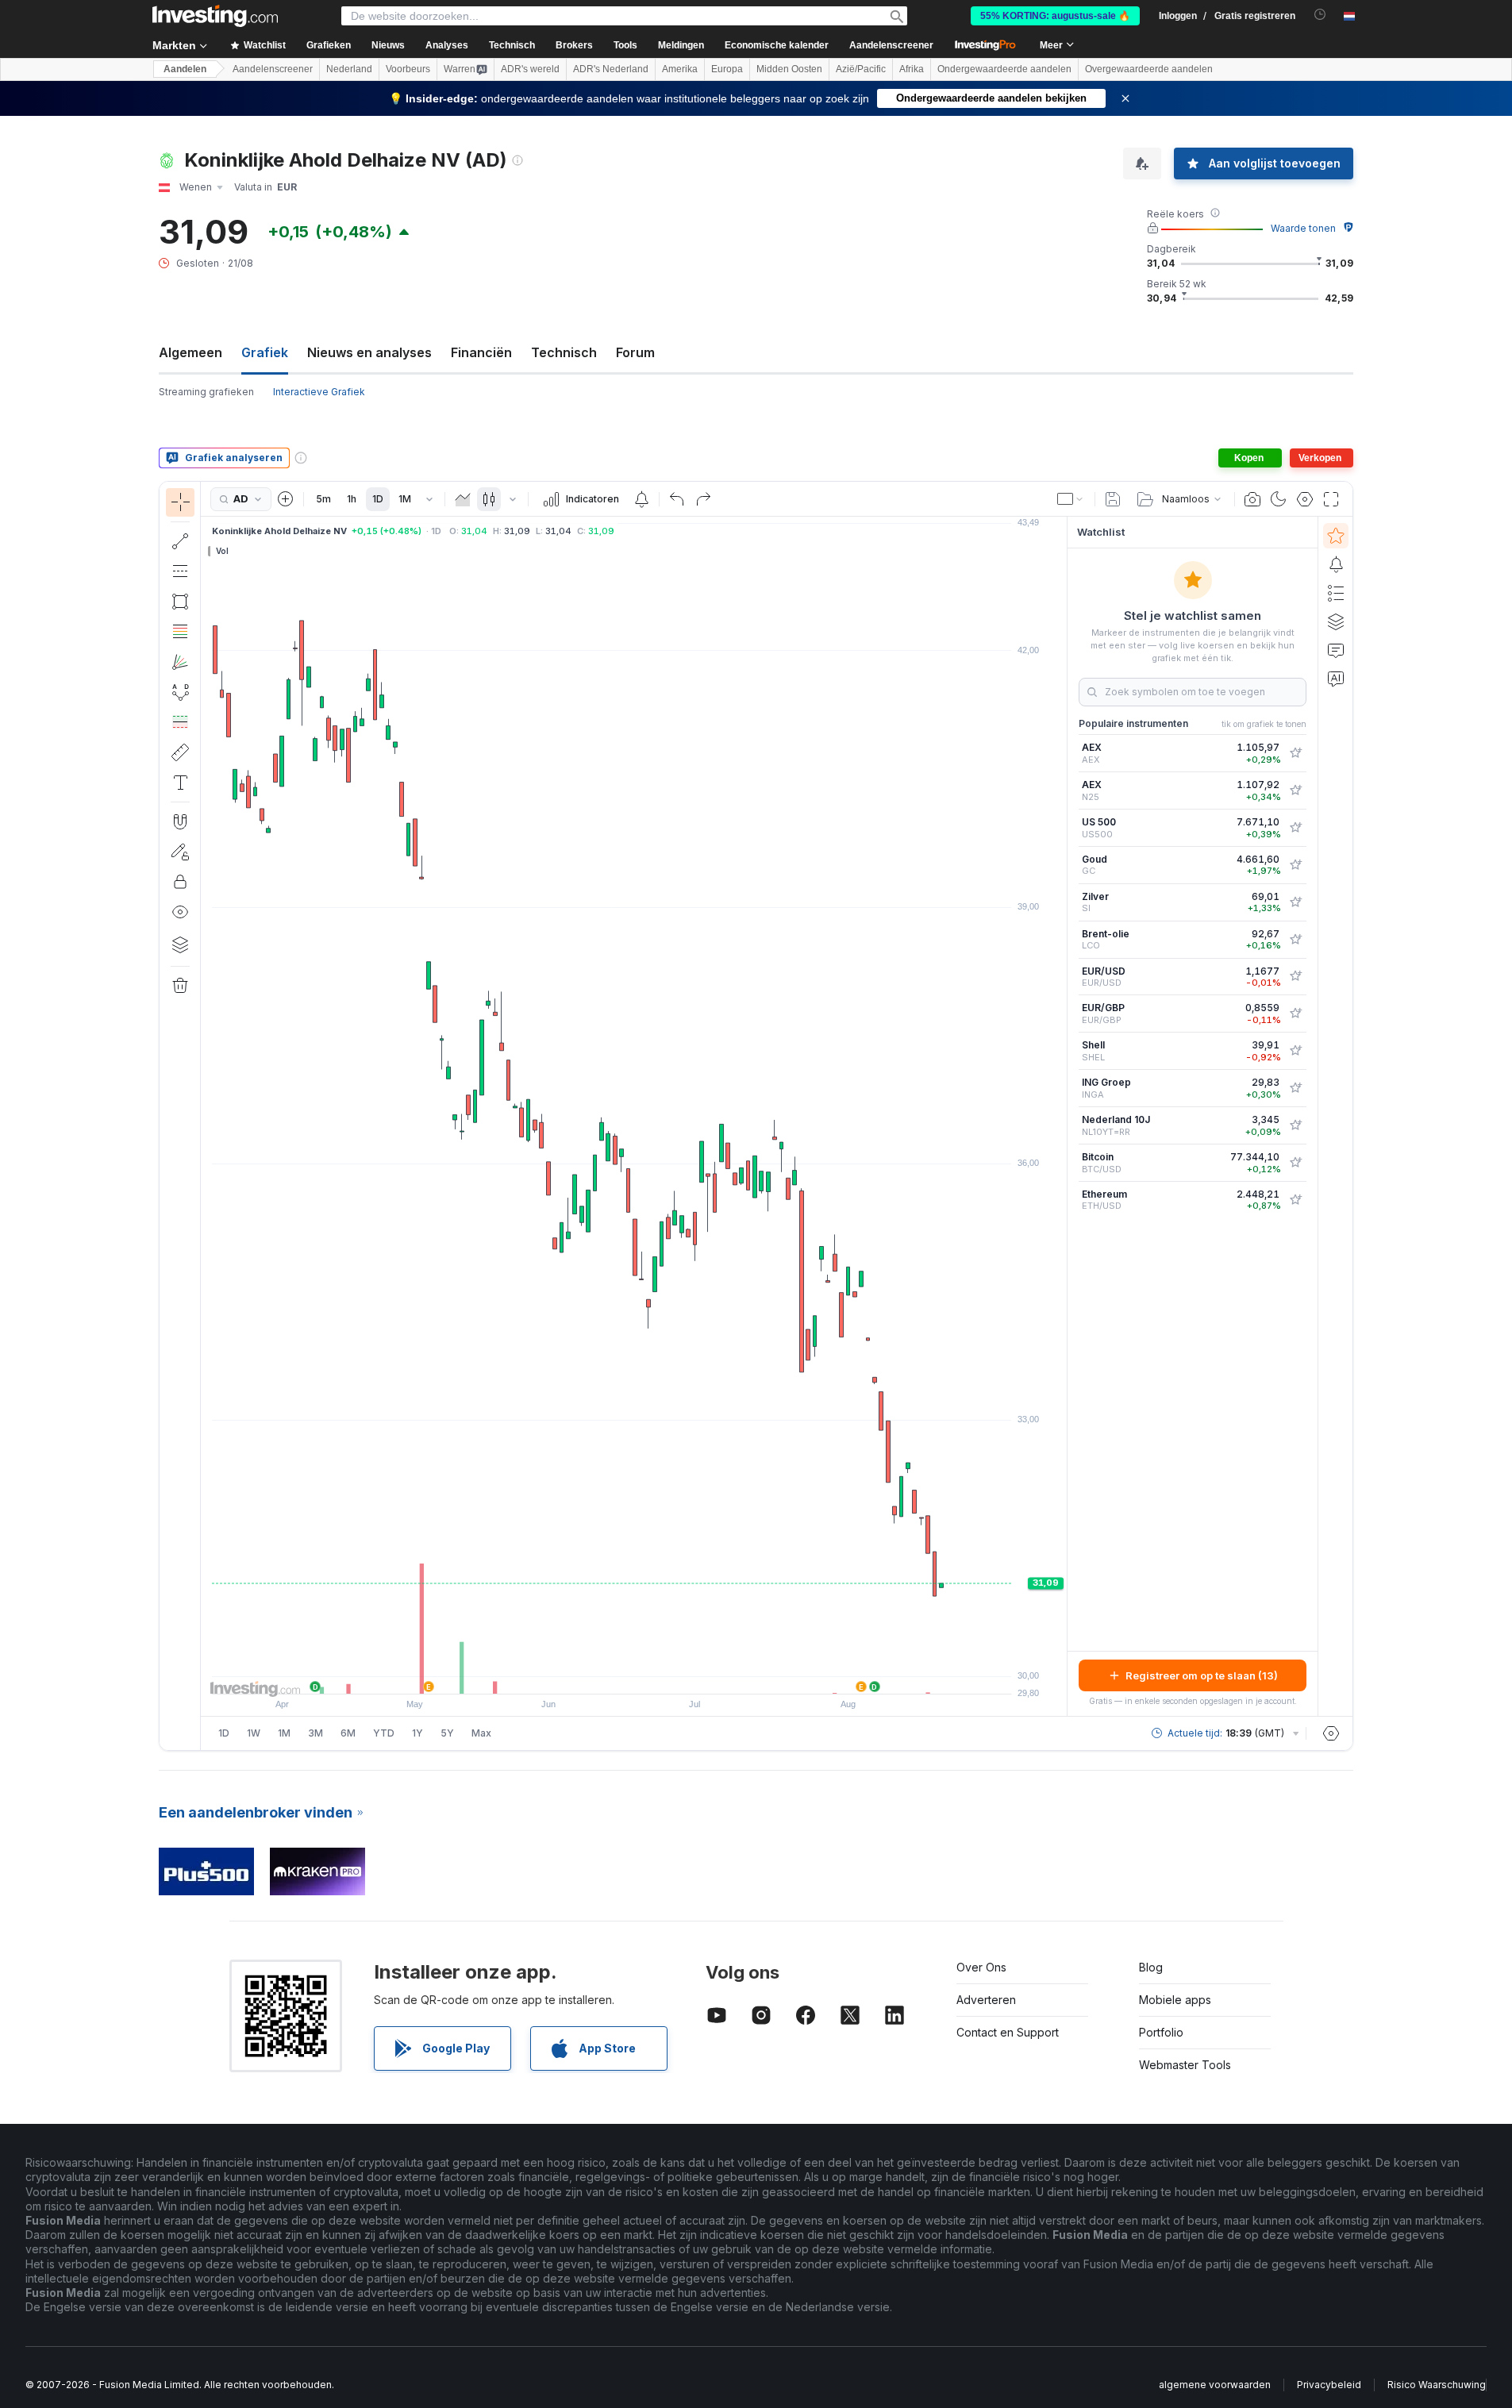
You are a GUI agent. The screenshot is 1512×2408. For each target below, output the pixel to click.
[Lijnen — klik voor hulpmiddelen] (180, 541)
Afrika (912, 69)
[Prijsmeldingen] (641, 499)
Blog (1151, 1967)
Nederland (349, 69)
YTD (384, 1733)
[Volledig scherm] (1331, 499)
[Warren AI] (1336, 679)
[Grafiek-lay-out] (1071, 499)
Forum (635, 352)
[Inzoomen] (613, 1674)
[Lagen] (180, 944)
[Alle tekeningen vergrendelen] (180, 882)
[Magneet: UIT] (180, 821)
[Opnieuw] (703, 499)
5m (323, 499)
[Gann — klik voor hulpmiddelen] (180, 662)
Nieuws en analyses (369, 352)
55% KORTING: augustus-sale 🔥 (1055, 16)
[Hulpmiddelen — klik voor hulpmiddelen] (180, 752)
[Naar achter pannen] (634, 1674)
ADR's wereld (530, 69)
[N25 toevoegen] (1295, 790)
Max (481, 1733)
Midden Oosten (789, 69)
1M (405, 499)
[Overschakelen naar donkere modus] (1279, 499)
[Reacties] (1336, 650)
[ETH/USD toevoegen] (1295, 1200)
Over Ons (981, 1967)
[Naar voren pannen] (656, 1674)
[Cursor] (180, 502)
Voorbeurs (408, 69)
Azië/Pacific (861, 69)
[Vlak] (463, 499)
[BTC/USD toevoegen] (1295, 1163)
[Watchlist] (1336, 536)
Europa (727, 69)
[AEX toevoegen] (1295, 753)
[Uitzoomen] (591, 1674)
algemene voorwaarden (1215, 2385)
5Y (447, 1733)
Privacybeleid (1329, 2385)
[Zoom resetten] (677, 1674)
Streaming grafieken (206, 392)
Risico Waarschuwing (1437, 2385)
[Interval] (429, 499)
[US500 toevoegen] (1295, 828)
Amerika (680, 69)
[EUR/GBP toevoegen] (1295, 1014)
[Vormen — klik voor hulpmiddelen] (180, 602)
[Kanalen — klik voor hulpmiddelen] (180, 571)
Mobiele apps (1175, 2000)
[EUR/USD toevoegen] (1295, 976)
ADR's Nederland (611, 69)
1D (378, 499)
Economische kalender (777, 45)
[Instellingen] (1331, 1733)
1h (352, 499)
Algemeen (190, 352)
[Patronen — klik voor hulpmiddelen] (180, 692)
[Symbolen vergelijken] (286, 499)
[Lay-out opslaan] (1113, 499)
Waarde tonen (1303, 228)
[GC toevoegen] (1295, 865)
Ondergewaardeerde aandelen (1004, 69)
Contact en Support (1008, 2032)
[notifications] (1320, 15)
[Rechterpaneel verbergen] (1062, 1117)
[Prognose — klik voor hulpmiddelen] (180, 722)
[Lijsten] (1336, 593)
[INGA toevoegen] (1295, 1088)
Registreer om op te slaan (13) (1202, 1675)
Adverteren (986, 2000)
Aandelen (185, 69)
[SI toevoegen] (1295, 902)
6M (348, 1733)
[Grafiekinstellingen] (1305, 499)
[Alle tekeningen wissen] (180, 986)
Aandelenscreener (891, 45)
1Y (417, 1733)
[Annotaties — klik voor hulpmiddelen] (180, 783)
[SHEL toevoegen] (1295, 1051)
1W (254, 1733)
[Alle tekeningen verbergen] (180, 912)
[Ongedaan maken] (677, 499)
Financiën (481, 352)
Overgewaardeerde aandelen (1149, 69)
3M (315, 1733)
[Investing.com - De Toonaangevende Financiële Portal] (215, 16)
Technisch (564, 352)
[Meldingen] (1336, 564)
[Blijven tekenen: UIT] (180, 852)
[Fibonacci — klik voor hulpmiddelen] (180, 632)
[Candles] (489, 499)
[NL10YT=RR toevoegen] (1295, 1125)
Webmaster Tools (1185, 2065)
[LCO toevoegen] (1295, 940)
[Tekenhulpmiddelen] (206, 1116)
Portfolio (1161, 2032)
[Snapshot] (1252, 499)
